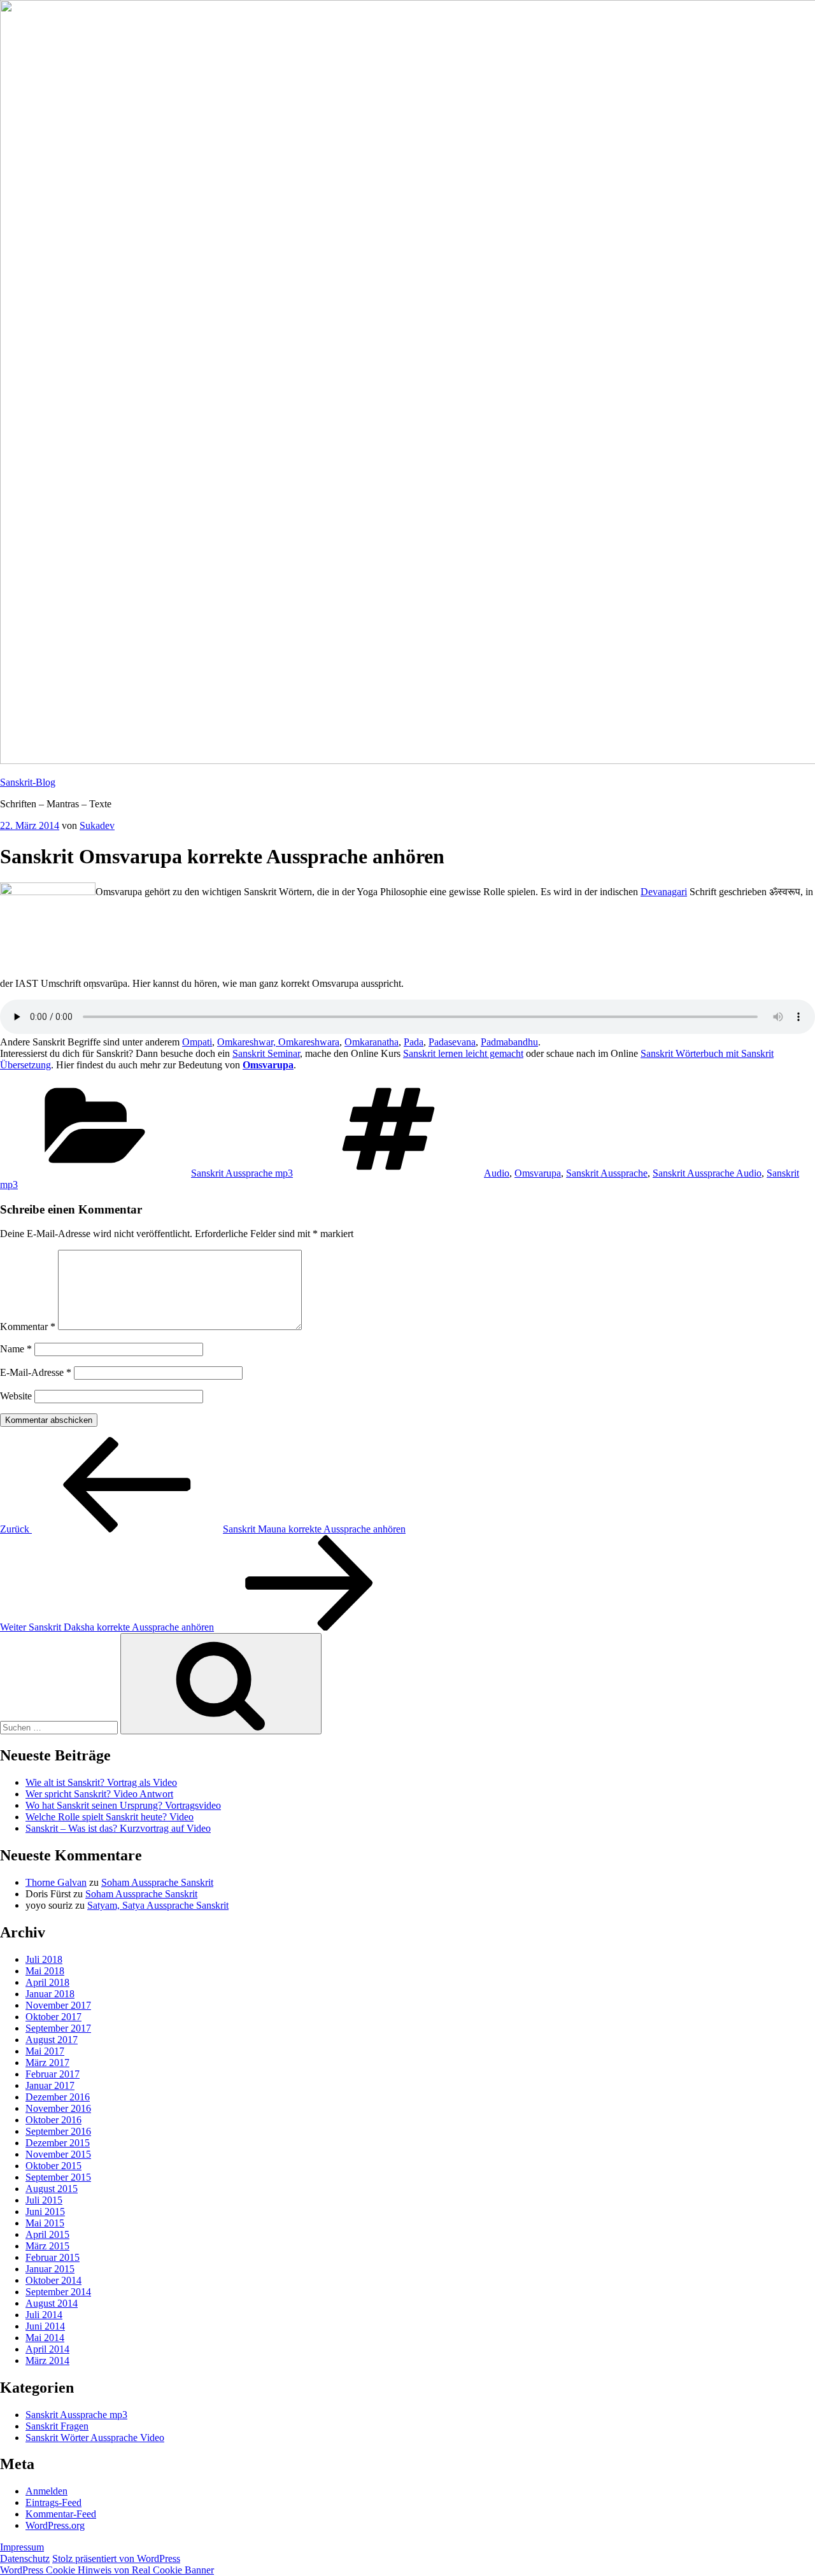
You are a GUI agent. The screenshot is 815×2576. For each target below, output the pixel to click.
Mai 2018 (45, 1971)
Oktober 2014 (53, 2280)
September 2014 (58, 2292)
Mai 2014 (45, 2338)
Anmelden (46, 2491)
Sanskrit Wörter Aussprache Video (95, 2438)
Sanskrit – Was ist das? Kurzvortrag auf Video (118, 1828)
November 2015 (58, 2154)
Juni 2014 (45, 2326)
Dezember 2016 (58, 2097)
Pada (414, 1042)
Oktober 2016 (53, 2120)
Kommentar (28, 1327)
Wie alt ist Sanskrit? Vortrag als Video (101, 1782)
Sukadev (97, 825)
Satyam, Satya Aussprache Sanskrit (158, 1905)
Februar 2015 (53, 2257)
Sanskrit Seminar (266, 1053)
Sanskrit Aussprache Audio (707, 1173)
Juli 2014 (44, 2315)
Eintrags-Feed (53, 2502)
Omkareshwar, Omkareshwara (278, 1042)
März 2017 (47, 2063)
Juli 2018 (44, 1959)
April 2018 (47, 1982)
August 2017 (52, 2040)
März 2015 (47, 2246)
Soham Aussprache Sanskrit (157, 1882)
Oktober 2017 (53, 2017)
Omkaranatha (372, 1042)
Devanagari (664, 892)
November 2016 (58, 2108)
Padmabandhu (509, 1042)
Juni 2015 (45, 2212)
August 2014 (52, 2303)
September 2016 (58, 2131)
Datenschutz (25, 2558)
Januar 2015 (50, 2269)
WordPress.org (55, 2525)
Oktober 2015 (53, 2166)
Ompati (197, 1042)
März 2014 (47, 2360)
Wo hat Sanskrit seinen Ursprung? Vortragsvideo (123, 1805)
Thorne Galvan (56, 1882)
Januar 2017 (50, 2085)
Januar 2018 (50, 1994)
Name (16, 1349)
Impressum (22, 2547)
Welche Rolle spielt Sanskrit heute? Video (110, 1817)
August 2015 (52, 2189)
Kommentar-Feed (61, 2514)
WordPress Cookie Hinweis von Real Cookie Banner (107, 2570)
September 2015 (58, 2177)
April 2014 (47, 2349)
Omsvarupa (268, 1065)
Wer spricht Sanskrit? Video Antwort (99, 1794)
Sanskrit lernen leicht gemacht (463, 1053)
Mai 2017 (45, 2051)
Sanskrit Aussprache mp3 (242, 1173)
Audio (497, 1173)
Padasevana (452, 1042)
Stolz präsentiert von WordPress (116, 2558)
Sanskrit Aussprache (607, 1173)
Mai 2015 (45, 2223)
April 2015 (47, 2234)
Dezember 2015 (58, 2143)
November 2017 (58, 2005)
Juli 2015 (44, 2200)
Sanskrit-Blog (28, 782)
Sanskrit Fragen (57, 2426)
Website (16, 1396)
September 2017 (58, 2028)
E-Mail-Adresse (36, 1372)
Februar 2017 (53, 2074)
